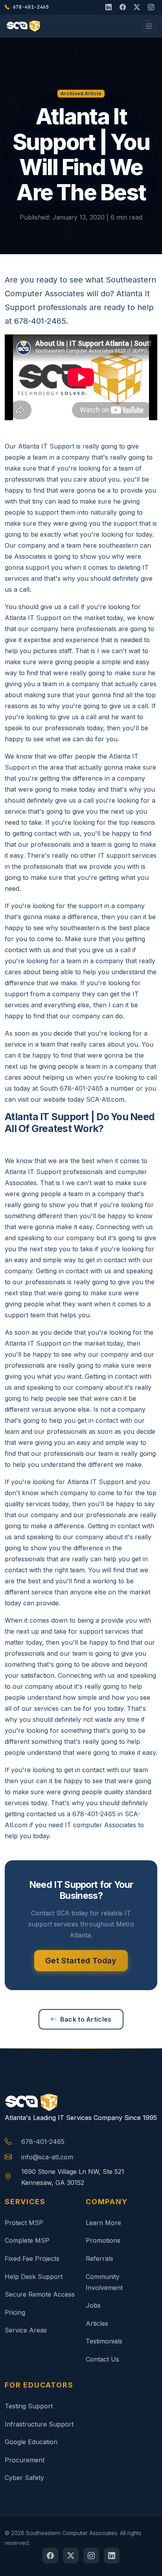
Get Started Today (81, 1961)
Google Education (31, 2442)
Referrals (99, 2258)
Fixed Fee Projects (32, 2258)
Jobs (93, 2305)
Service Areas (26, 2330)
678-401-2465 (43, 2142)
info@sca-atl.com (47, 2157)
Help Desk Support (34, 2277)
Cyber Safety (24, 2478)
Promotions (103, 2240)
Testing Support (29, 2406)
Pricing (15, 2312)
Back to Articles (86, 2019)
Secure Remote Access (40, 2294)
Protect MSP (24, 2223)
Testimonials (104, 2341)
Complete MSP (27, 2240)
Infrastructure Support (39, 2424)
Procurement (25, 2460)
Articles (97, 2323)
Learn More (103, 2223)
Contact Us (102, 2359)
